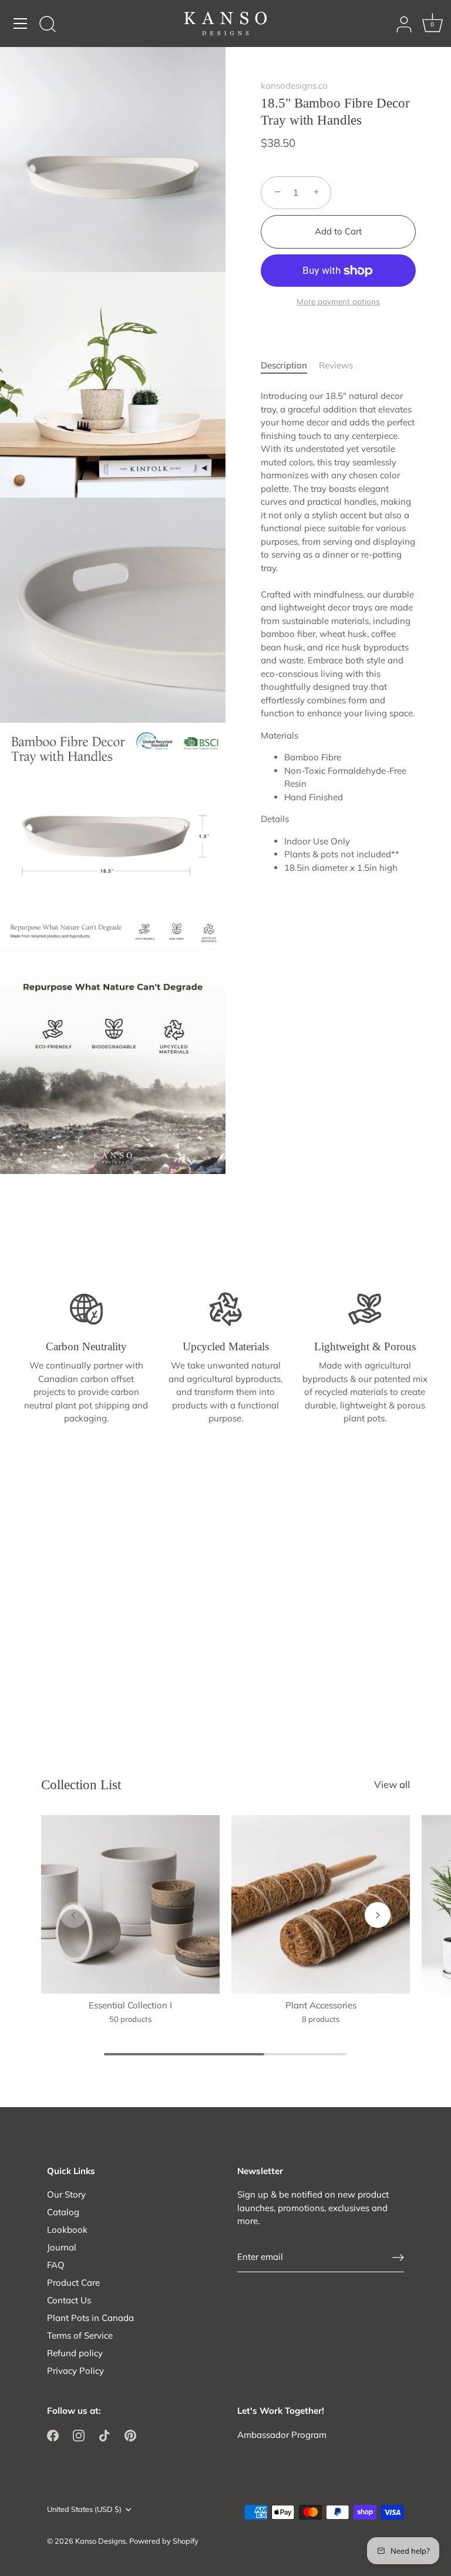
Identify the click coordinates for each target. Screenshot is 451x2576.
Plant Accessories (321, 2005)
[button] (73, 1915)
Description (284, 365)
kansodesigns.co (294, 85)
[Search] (48, 25)
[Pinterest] (130, 2435)
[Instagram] (79, 2435)
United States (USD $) (84, 2509)
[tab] (290, 366)
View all (392, 1784)
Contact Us (69, 2300)
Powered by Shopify (164, 2541)
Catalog (63, 2212)
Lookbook (67, 2230)
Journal (62, 2247)
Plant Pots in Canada (90, 2318)
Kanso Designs (100, 2541)
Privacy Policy (75, 2371)
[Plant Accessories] (321, 1904)
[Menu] (21, 24)
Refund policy (75, 2353)
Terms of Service (80, 2335)
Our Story (66, 2194)
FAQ (56, 2265)
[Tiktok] (105, 2435)
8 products (321, 2019)
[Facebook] (53, 2435)
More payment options (338, 301)
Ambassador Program (282, 2435)
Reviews (336, 365)
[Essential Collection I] (130, 1904)
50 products (131, 2019)
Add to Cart (338, 231)
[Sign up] (398, 2257)
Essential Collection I (130, 2005)
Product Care (73, 2282)
